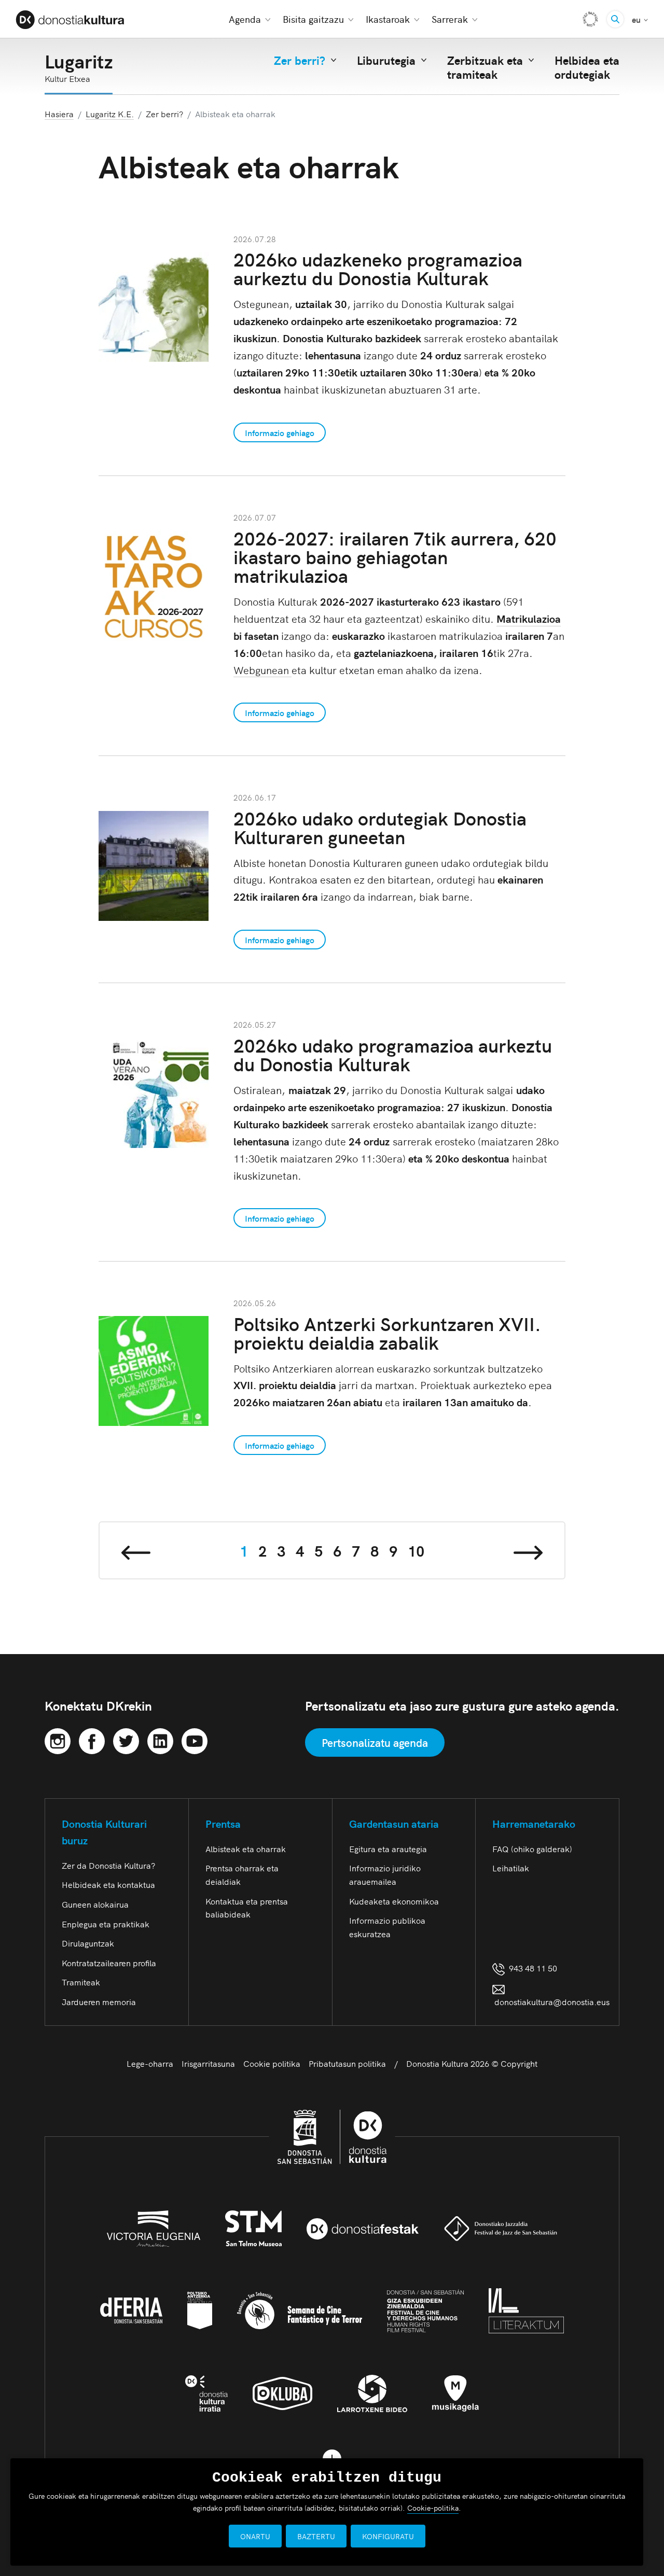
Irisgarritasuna (208, 2063)
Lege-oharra (150, 2063)
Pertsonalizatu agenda (375, 1742)
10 (416, 1550)
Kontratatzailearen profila (109, 1963)
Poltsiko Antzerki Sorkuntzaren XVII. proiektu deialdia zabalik (387, 1332)
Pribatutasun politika (347, 2063)
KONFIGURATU (388, 2536)
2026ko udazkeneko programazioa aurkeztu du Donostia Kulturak (378, 268)
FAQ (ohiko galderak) (532, 1849)
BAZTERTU (316, 2536)
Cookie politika (272, 2063)
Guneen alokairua (95, 1904)
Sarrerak (450, 19)
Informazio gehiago (280, 432)
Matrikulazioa (529, 618)
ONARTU (255, 2536)
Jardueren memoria (99, 2001)
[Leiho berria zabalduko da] (58, 1739)
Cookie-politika (433, 2508)
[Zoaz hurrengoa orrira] (528, 1550)
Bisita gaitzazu (313, 19)
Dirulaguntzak (88, 1943)
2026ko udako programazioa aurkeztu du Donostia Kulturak (393, 1054)
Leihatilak (511, 1868)
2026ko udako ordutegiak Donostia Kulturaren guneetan (380, 827)
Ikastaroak (388, 19)
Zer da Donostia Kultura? (108, 1865)
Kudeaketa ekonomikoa (394, 1901)
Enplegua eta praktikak (106, 1924)
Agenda (245, 19)
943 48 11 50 (531, 1968)
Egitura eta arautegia (388, 1849)
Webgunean (262, 669)
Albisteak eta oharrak (246, 1849)
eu (640, 19)
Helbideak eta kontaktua (108, 1884)
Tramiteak (81, 1982)
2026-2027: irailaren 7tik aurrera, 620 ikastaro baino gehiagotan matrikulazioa (395, 556)
